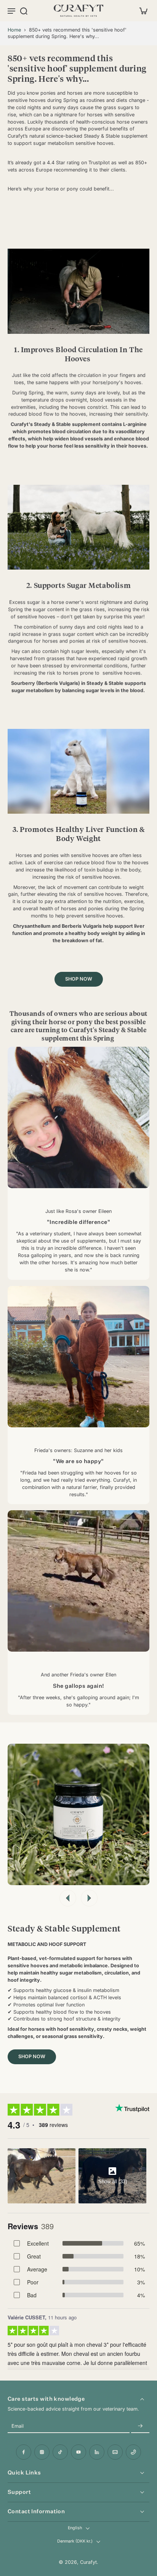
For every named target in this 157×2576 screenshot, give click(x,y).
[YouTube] (78, 2452)
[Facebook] (24, 2452)
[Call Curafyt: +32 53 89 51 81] (133, 2452)
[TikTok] (60, 2452)
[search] (24, 11)
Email (18, 2426)
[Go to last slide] (68, 1898)
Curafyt (88, 2562)
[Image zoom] (78, 1814)
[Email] (115, 2452)
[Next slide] (89, 1898)
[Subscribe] (140, 2426)
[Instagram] (42, 2452)
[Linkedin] (97, 2452)
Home (14, 30)
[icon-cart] (141, 11)
